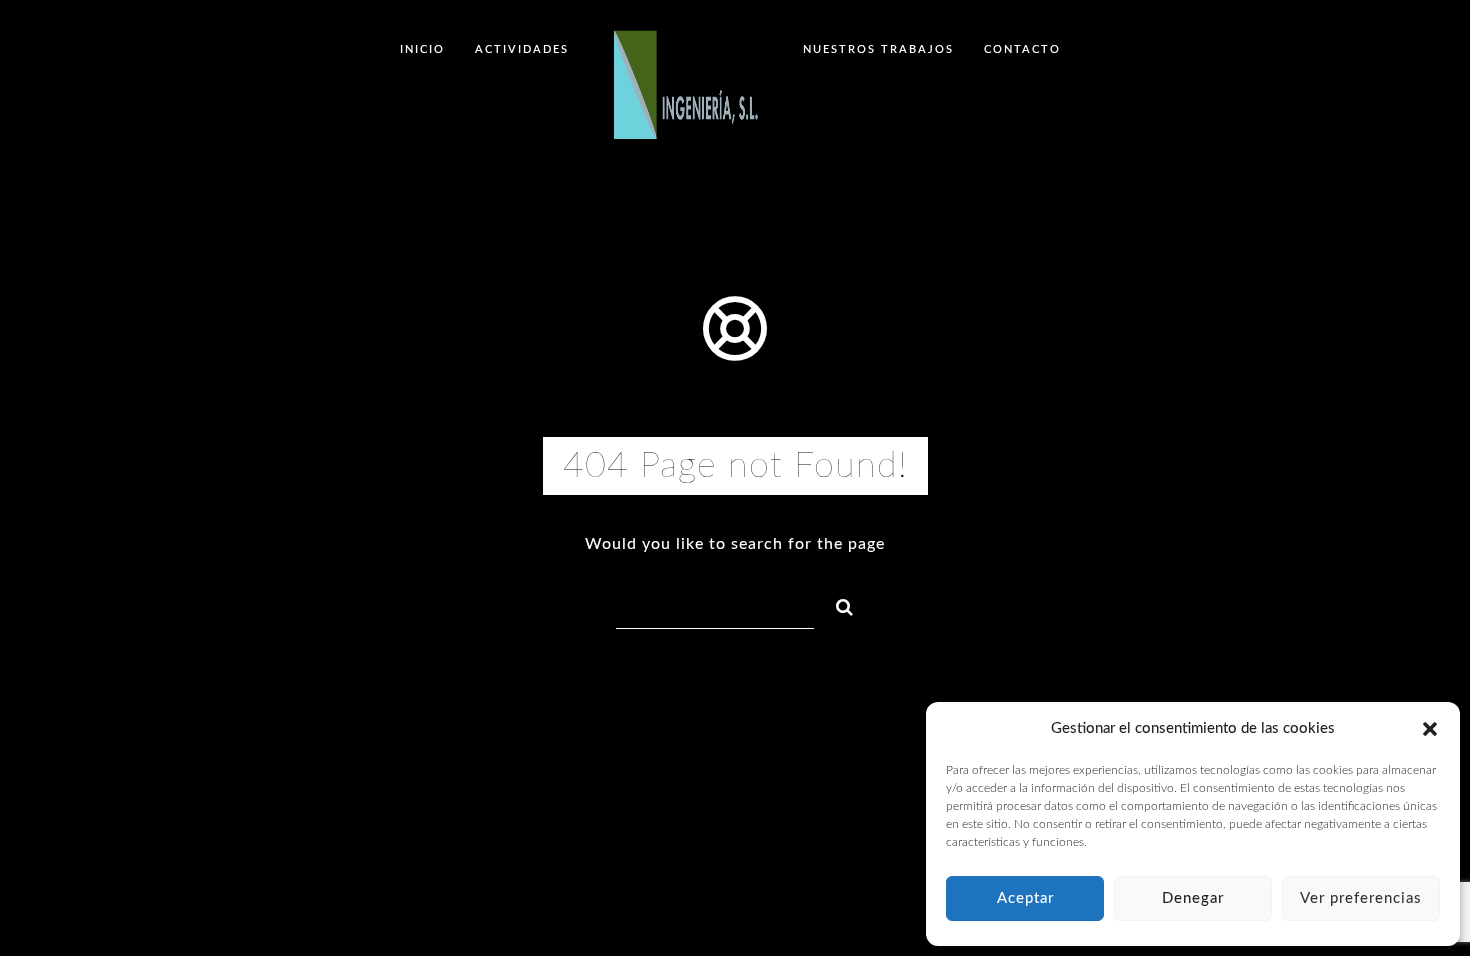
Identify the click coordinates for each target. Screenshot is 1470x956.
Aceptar (1025, 898)
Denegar (1193, 898)
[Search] (836, 604)
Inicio (422, 49)
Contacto (1022, 49)
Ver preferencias (1361, 898)
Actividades (522, 49)
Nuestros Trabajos (878, 49)
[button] (1430, 729)
